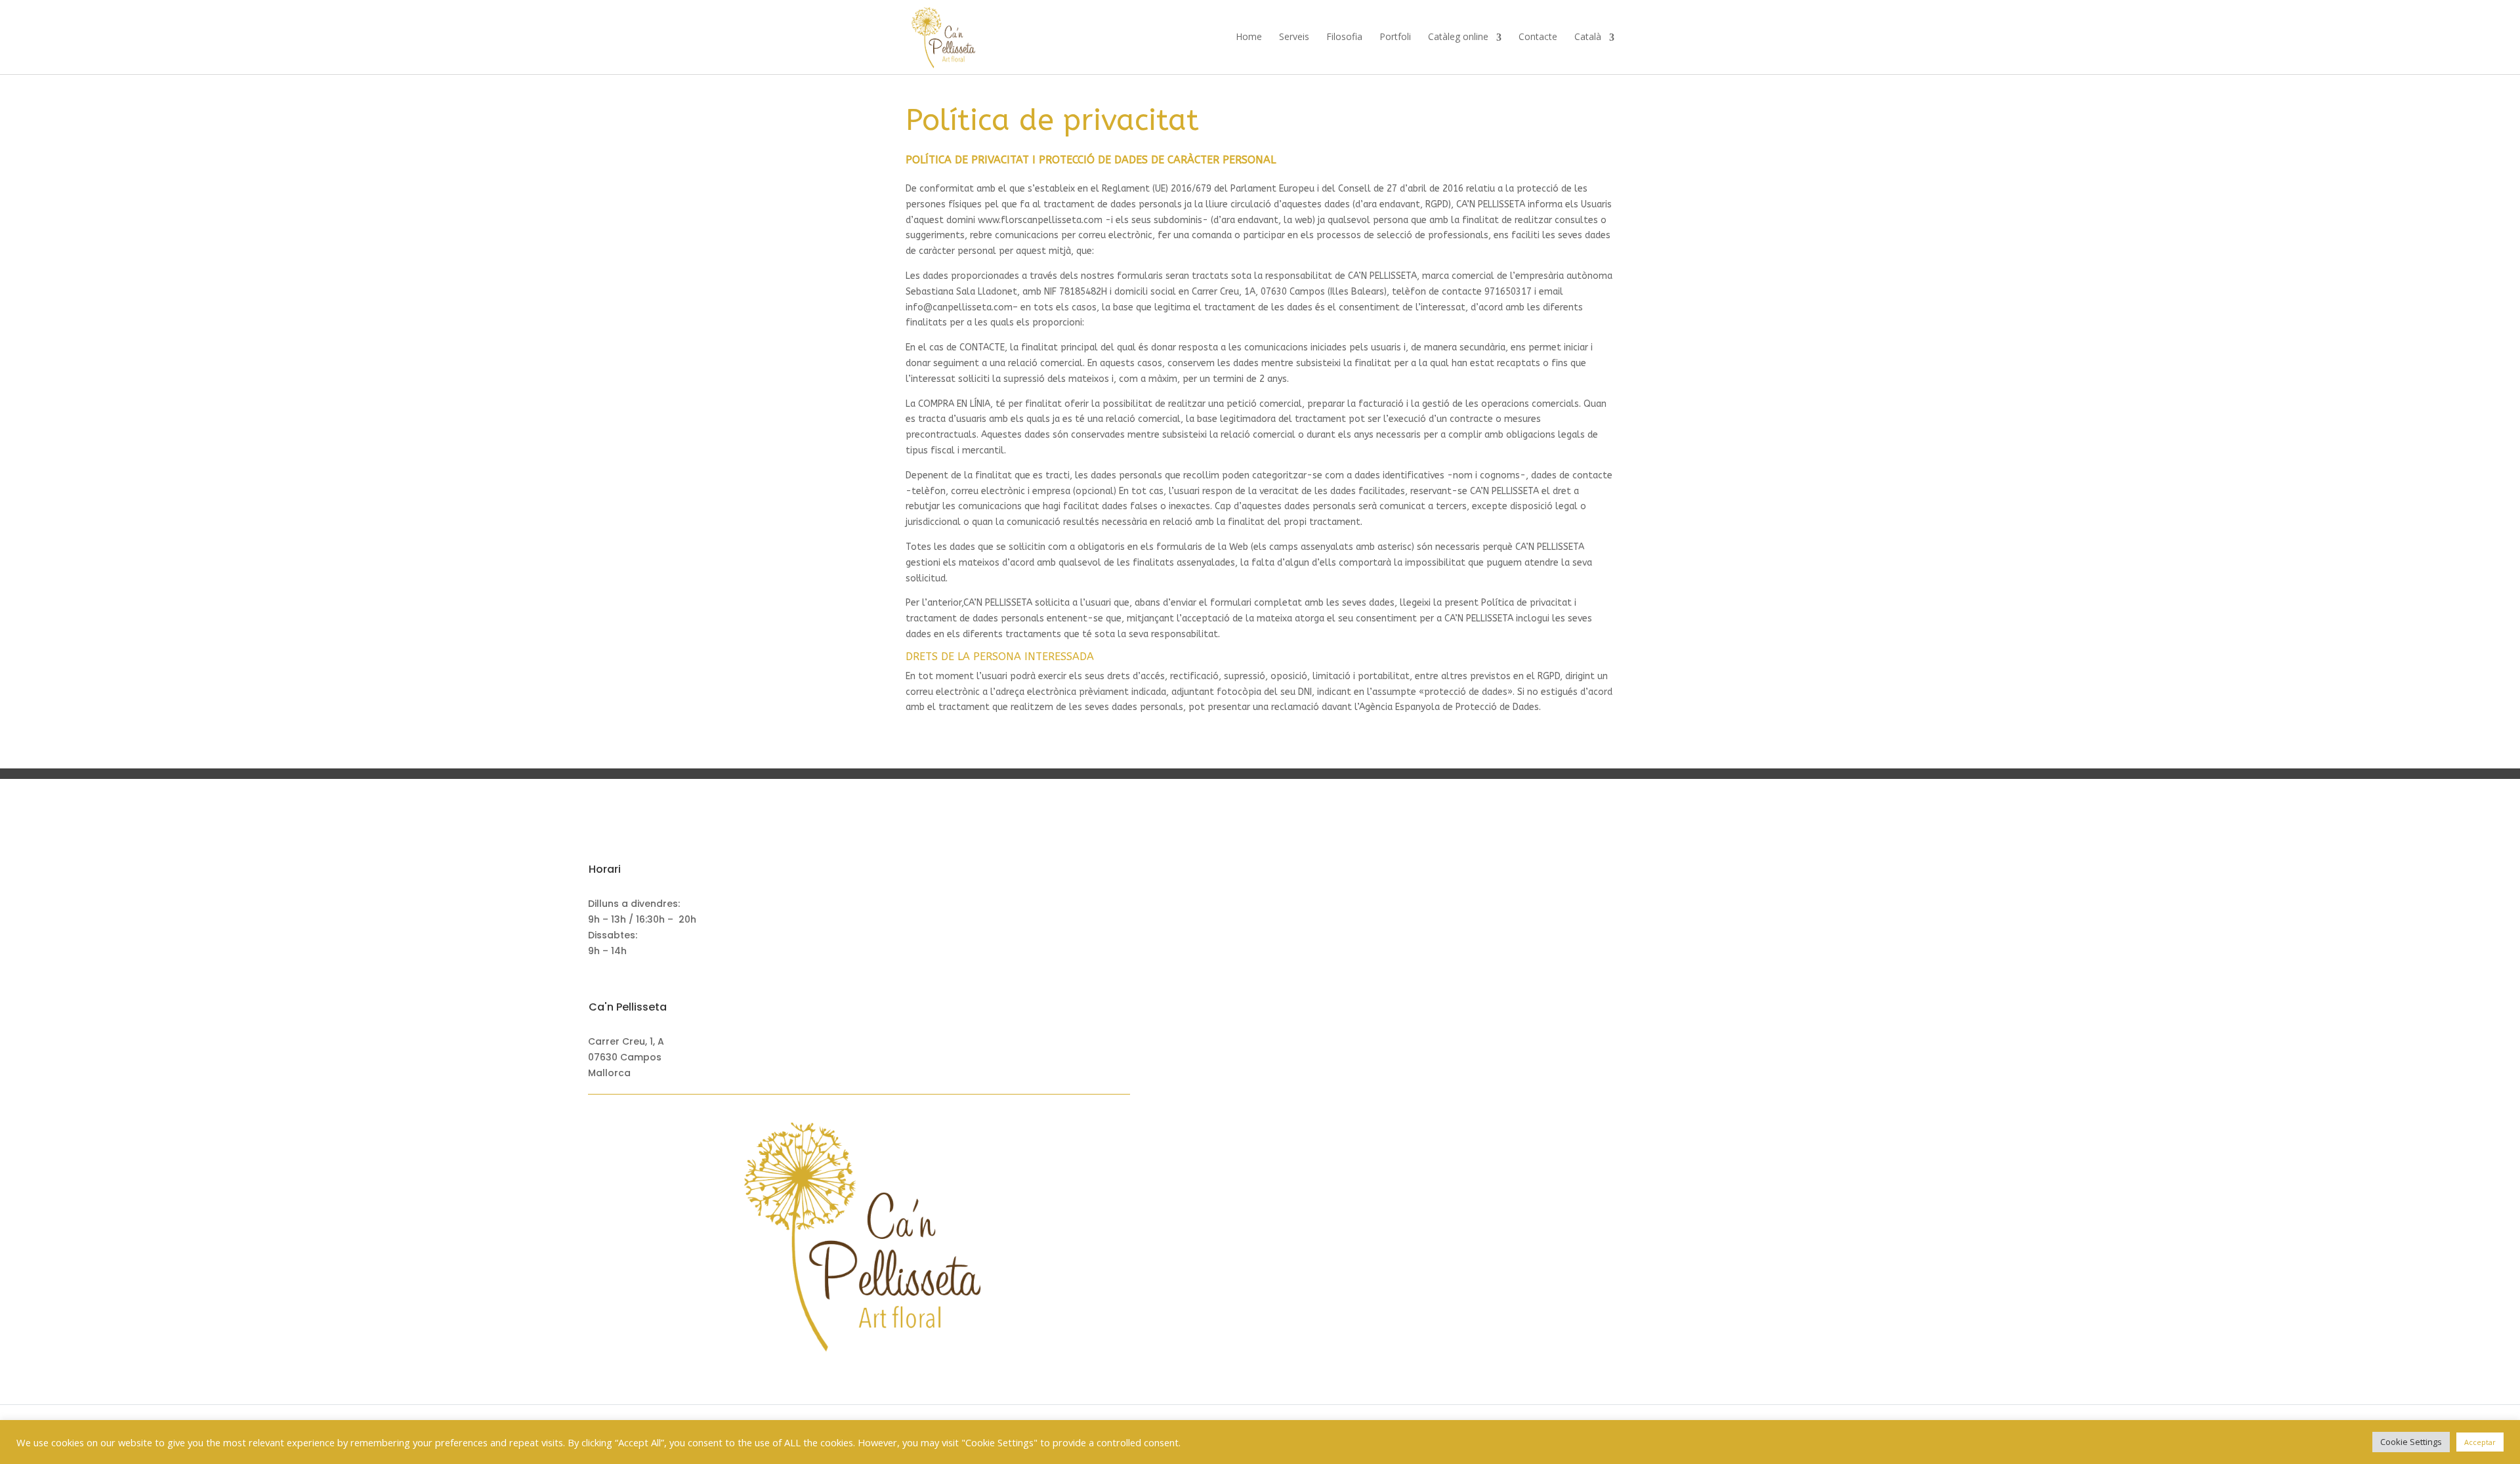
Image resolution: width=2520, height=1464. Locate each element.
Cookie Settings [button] (2411, 1442)
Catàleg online (1458, 37)
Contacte (1538, 37)
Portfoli (1395, 37)
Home (1249, 37)
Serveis (1294, 37)
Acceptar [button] (2480, 1442)
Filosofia (1344, 37)
